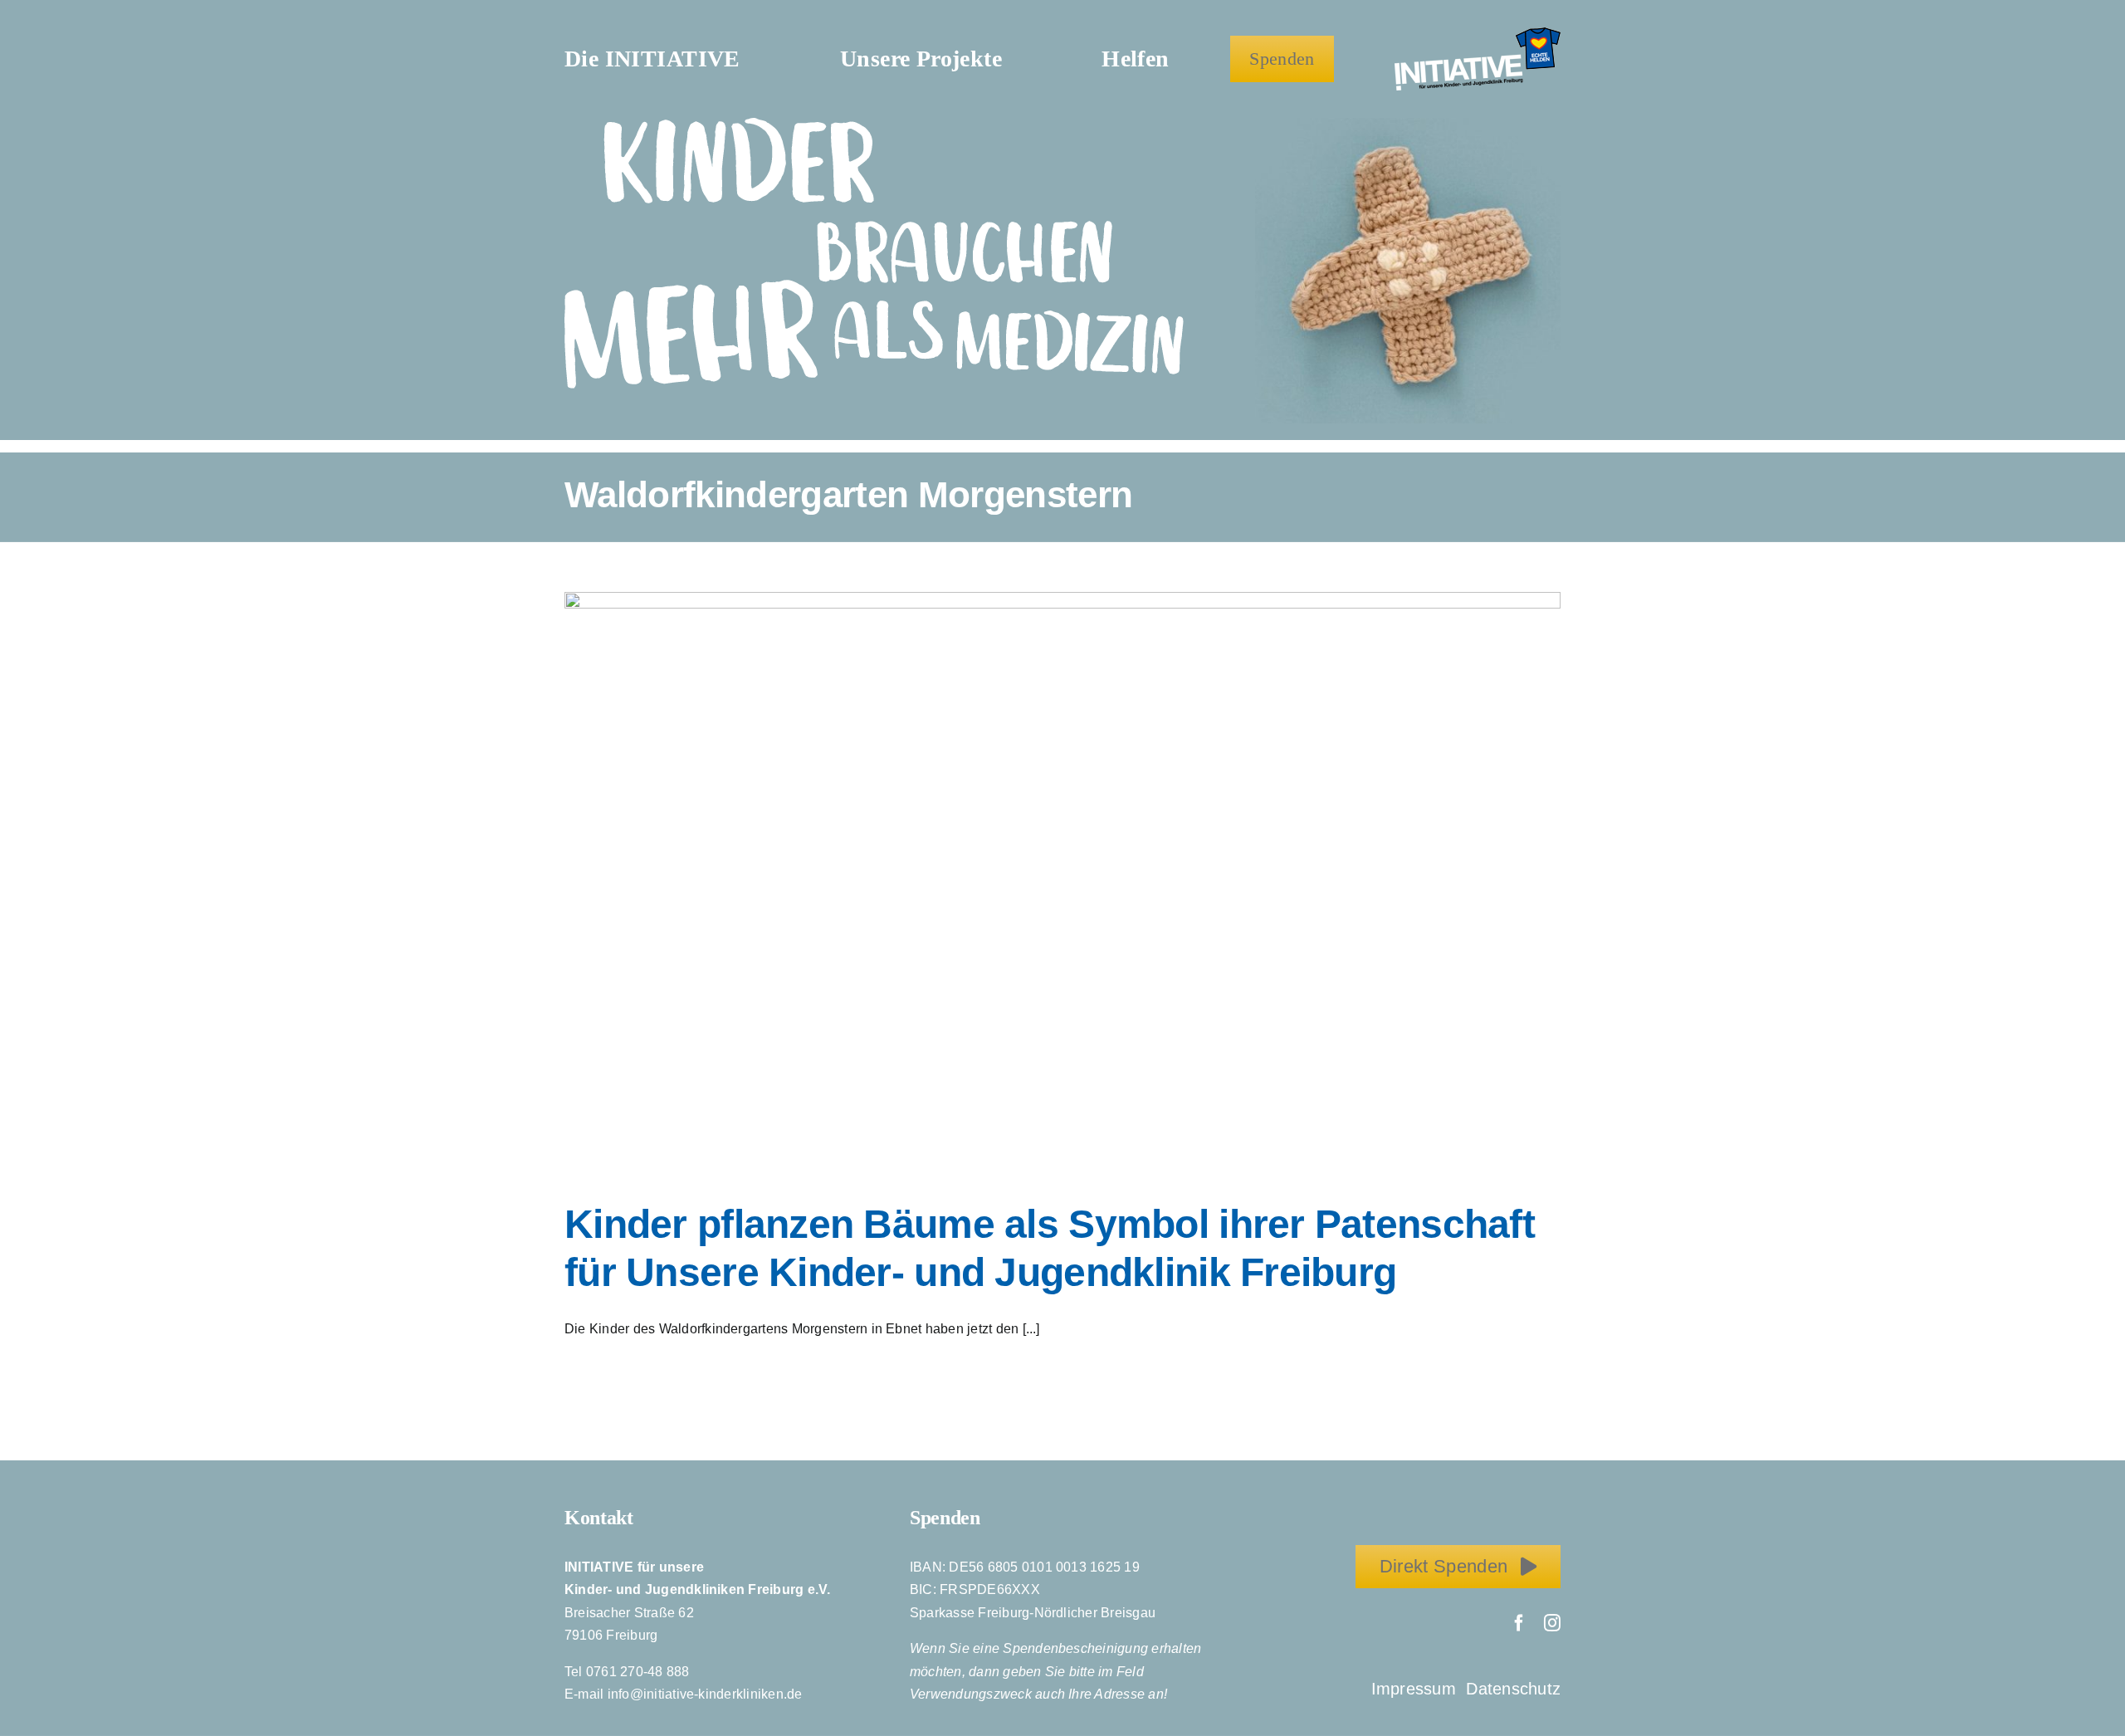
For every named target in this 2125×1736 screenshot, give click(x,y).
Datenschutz (1513, 1689)
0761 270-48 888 (638, 1672)
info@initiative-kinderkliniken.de (705, 1694)
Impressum (1416, 1689)
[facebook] (1519, 1623)
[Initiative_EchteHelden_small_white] (1478, 34)
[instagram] (1552, 1623)
